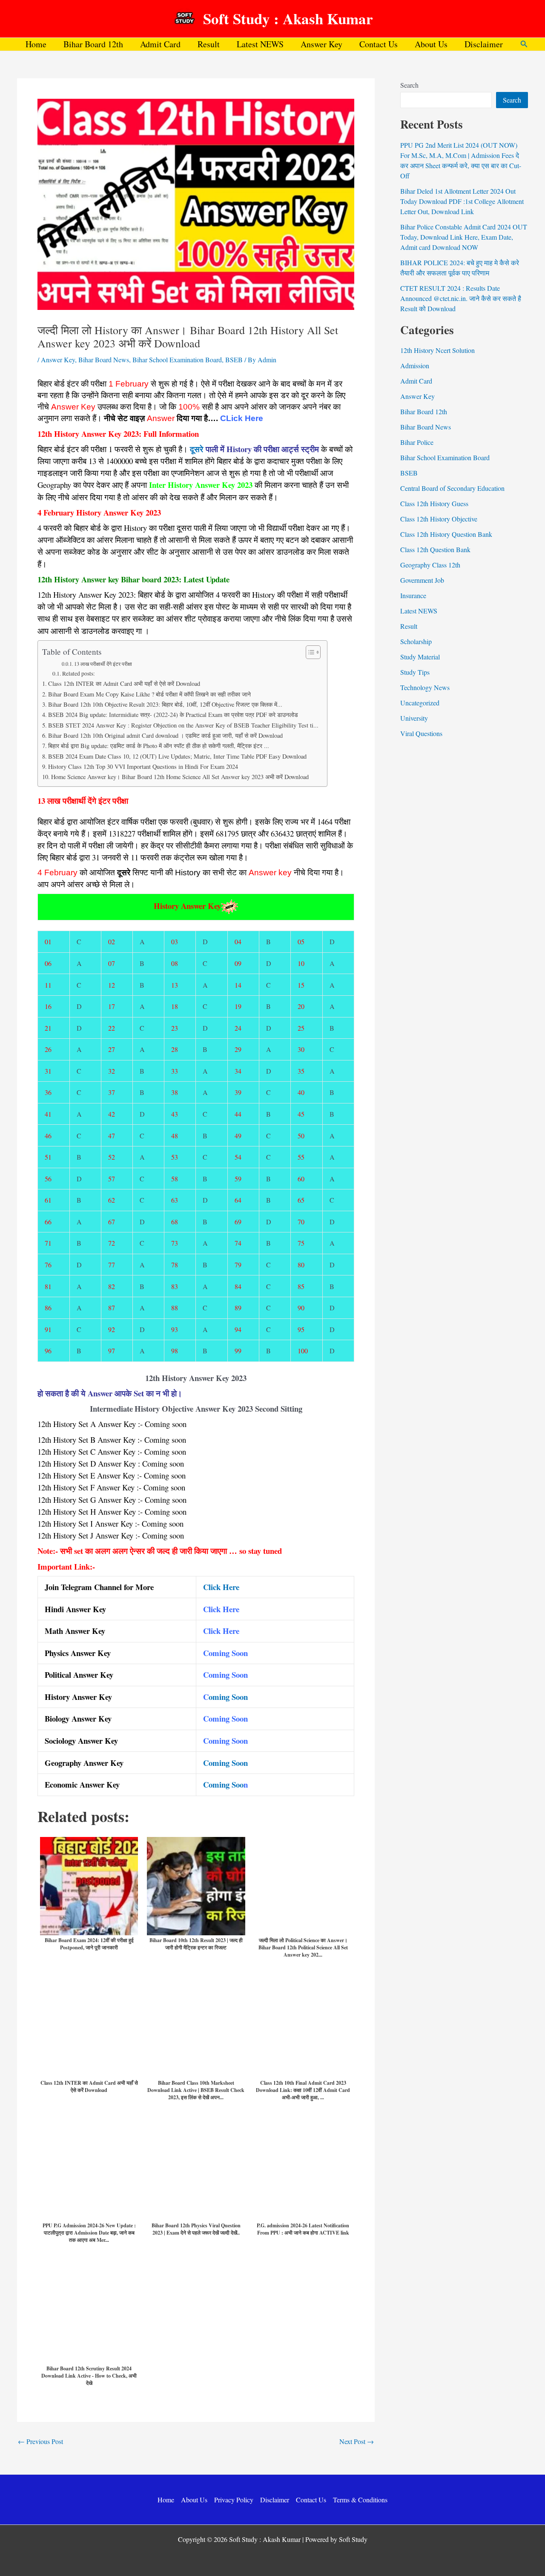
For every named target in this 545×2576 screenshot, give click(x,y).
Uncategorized (420, 703)
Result (209, 44)
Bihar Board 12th (93, 44)
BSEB (234, 360)
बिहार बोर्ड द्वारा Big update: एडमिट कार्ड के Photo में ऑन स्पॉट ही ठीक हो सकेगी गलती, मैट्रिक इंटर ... (159, 746)
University (414, 718)
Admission (415, 365)
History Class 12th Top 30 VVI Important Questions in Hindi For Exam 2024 (143, 766)
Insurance (413, 595)
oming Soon (228, 1697)
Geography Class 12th (430, 565)
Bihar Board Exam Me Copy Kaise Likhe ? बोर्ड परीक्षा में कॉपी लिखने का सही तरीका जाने (149, 694)
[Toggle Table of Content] (309, 652)
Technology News (425, 687)
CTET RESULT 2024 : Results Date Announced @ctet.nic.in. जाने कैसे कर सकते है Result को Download (461, 298)
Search (409, 85)
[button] (524, 44)
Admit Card (160, 44)
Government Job (422, 580)
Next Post (357, 2441)
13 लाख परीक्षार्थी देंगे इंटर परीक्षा (103, 664)
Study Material (420, 657)
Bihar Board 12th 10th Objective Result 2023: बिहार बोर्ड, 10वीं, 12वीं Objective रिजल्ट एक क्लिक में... (165, 704)
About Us (431, 44)
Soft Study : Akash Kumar (288, 19)
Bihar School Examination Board (177, 360)
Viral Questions (421, 733)
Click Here (221, 1587)
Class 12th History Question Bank (446, 534)
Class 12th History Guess (434, 503)
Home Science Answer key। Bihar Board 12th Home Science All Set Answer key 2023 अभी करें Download (180, 777)
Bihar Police (417, 442)
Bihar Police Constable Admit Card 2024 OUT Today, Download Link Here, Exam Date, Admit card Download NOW (464, 237)
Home (36, 44)
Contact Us (379, 44)
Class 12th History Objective (439, 519)
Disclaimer (484, 44)
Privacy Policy (234, 2500)
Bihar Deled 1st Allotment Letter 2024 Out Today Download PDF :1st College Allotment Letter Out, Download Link (462, 201)
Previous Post (40, 2441)
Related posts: (79, 673)
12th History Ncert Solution (437, 350)
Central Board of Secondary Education (452, 488)
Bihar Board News (104, 360)
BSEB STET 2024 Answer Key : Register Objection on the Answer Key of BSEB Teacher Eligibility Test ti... (183, 725)
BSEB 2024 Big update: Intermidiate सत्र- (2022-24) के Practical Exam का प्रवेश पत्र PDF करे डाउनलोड (173, 715)
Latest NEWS (260, 44)
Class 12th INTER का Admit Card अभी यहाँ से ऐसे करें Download (124, 683)
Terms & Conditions (360, 2500)
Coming (216, 1763)
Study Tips (415, 672)
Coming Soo (223, 1784)
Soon (240, 1763)
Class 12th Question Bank (435, 549)
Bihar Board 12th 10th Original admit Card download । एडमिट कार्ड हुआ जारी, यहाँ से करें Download (165, 735)
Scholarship (416, 641)
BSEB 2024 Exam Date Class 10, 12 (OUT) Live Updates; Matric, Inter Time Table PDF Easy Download (177, 756)
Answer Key (321, 44)
